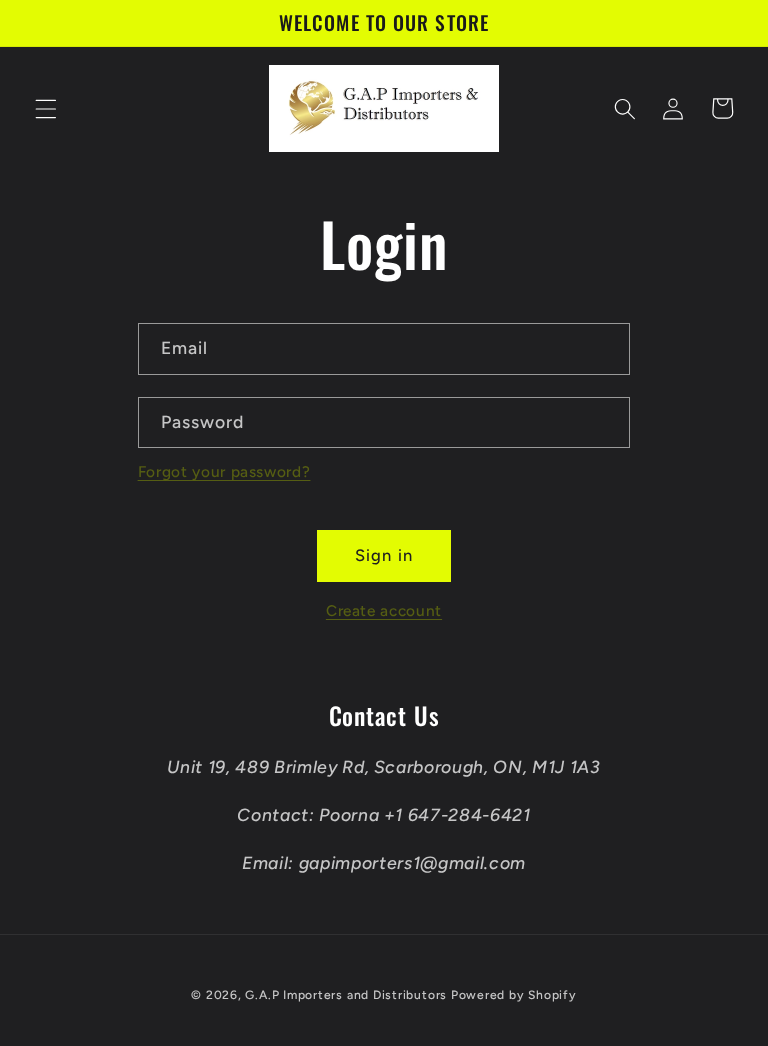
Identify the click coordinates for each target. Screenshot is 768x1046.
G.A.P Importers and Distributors (347, 995)
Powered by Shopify (514, 995)
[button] (46, 108)
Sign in (384, 555)
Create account (384, 610)
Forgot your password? (224, 471)
